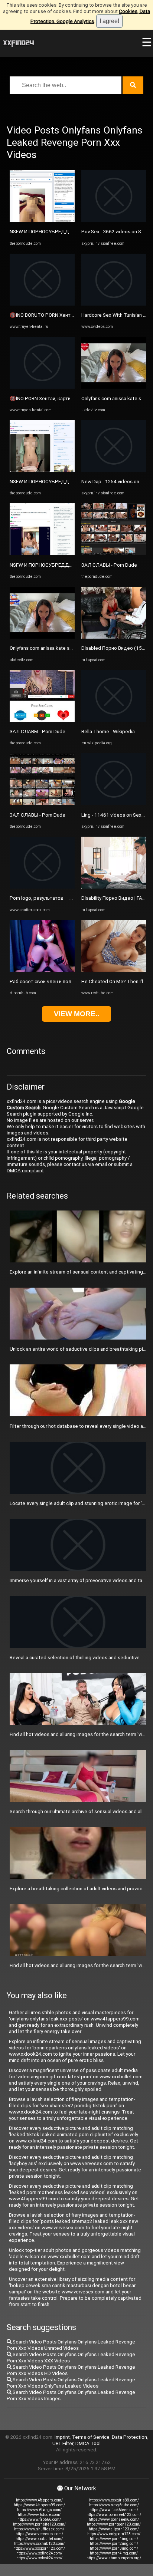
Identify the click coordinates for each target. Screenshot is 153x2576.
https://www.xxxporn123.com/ (39, 2548)
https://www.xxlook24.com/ (39, 2558)
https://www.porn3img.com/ (114, 2548)
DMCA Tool (88, 2443)
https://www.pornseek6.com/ (114, 2519)
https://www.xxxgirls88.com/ (114, 2500)
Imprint (62, 2437)
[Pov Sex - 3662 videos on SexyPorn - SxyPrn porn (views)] (114, 220)
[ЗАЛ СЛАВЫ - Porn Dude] (42, 720)
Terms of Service (91, 2437)
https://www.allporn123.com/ (114, 2529)
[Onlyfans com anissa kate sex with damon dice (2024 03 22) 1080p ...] (42, 637)
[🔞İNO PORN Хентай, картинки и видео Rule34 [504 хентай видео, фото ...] (42, 387)
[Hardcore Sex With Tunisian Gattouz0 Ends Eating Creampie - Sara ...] (114, 304)
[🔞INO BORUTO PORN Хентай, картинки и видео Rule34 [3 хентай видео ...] (42, 304)
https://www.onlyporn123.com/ (114, 2534)
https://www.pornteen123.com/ (114, 2524)
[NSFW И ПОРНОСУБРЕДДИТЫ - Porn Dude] (42, 220)
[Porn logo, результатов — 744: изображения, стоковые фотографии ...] (42, 887)
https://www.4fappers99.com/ (39, 2505)
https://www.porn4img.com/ (114, 2553)
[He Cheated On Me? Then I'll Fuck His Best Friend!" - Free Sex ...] (114, 970)
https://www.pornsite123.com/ (39, 2524)
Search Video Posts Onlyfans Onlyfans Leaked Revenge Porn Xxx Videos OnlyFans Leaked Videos (71, 2383)
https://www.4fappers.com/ (39, 2500)
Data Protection (129, 2437)
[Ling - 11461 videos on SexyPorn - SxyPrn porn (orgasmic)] (114, 803)
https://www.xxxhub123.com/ (39, 2544)
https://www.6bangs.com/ (39, 2510)
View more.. (76, 1014)
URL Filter (63, 2443)
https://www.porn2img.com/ (114, 2544)
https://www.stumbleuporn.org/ (114, 2558)
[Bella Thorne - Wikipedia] (114, 720)
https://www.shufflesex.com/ (39, 2529)
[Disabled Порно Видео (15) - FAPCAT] (114, 637)
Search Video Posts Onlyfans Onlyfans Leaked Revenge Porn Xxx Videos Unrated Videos (71, 2345)
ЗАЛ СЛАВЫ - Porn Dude (38, 732)
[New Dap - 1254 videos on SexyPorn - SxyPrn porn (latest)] (114, 470)
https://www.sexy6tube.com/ (114, 2505)
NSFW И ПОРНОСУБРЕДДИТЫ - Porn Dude (58, 232)
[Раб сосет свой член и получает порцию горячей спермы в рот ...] (42, 970)
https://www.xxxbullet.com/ (39, 2539)
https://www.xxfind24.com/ (39, 2553)
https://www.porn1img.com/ (114, 2539)
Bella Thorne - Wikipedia (108, 732)
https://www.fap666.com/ (39, 2519)
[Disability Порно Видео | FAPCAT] (114, 887)
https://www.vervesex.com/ (39, 2534)
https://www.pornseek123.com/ (114, 2515)
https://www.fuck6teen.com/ (114, 2510)
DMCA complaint (25, 1171)
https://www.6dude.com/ (39, 2515)
